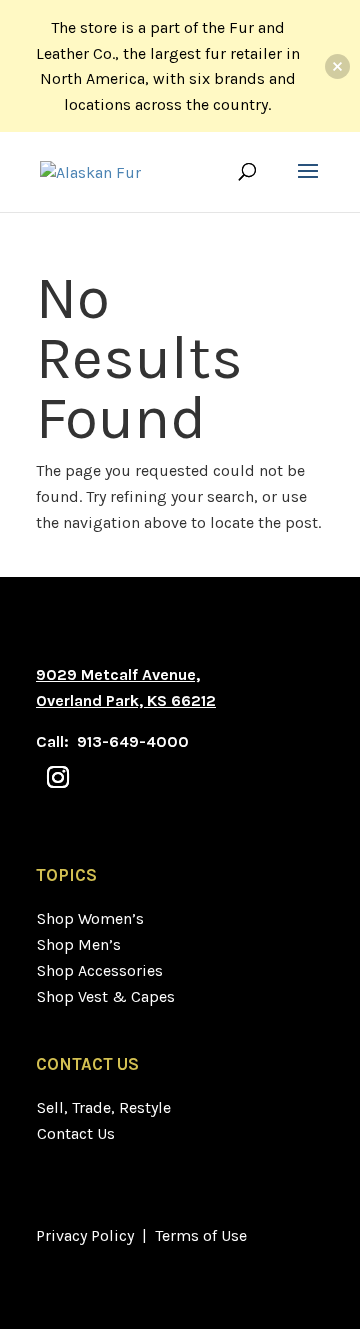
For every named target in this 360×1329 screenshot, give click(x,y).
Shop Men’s (79, 944)
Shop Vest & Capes (106, 996)
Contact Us (76, 1133)
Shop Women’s (90, 918)
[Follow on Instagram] (58, 777)
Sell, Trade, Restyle (104, 1107)
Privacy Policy (85, 1235)
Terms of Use (201, 1235)
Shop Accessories (100, 970)
